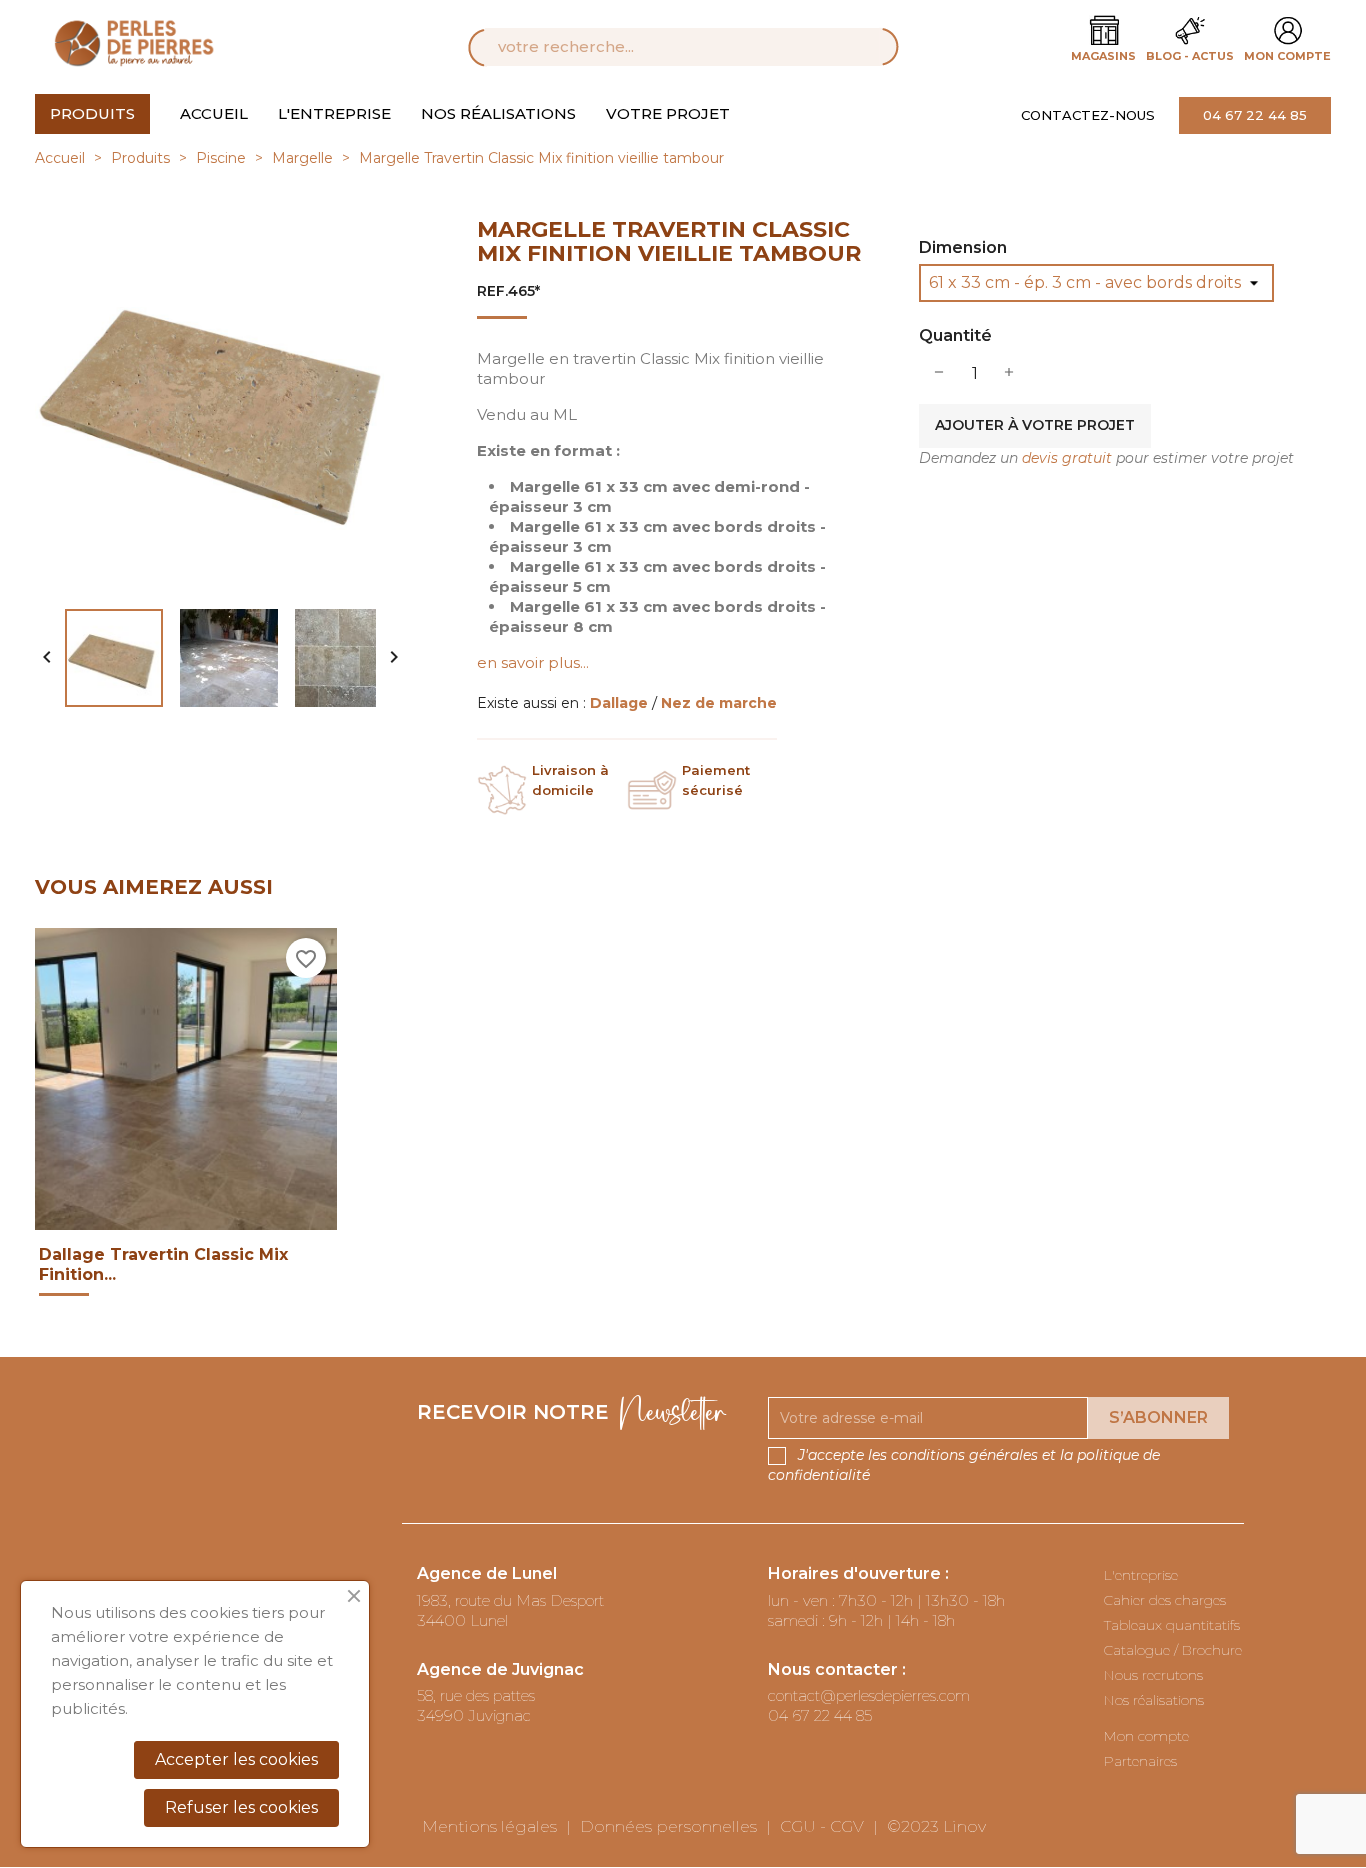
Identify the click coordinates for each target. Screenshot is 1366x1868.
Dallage (621, 703)
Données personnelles (668, 1826)
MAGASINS (1103, 56)
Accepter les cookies (236, 1759)
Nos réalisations (498, 113)
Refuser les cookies (241, 1807)
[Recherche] (862, 47)
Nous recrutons (1153, 1675)
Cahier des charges (1165, 1600)
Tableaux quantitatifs (1172, 1625)
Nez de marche (719, 703)
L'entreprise (334, 113)
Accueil (214, 113)
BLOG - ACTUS (1190, 56)
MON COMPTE (1287, 56)
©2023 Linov (936, 1826)
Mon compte (1146, 1736)
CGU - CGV (822, 1826)
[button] (1100, 115)
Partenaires (1140, 1761)
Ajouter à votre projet (1035, 425)
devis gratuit (1067, 458)
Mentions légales (489, 1826)
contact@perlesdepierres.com (869, 1695)
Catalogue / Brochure (1173, 1650)
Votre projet (668, 113)
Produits (92, 113)
